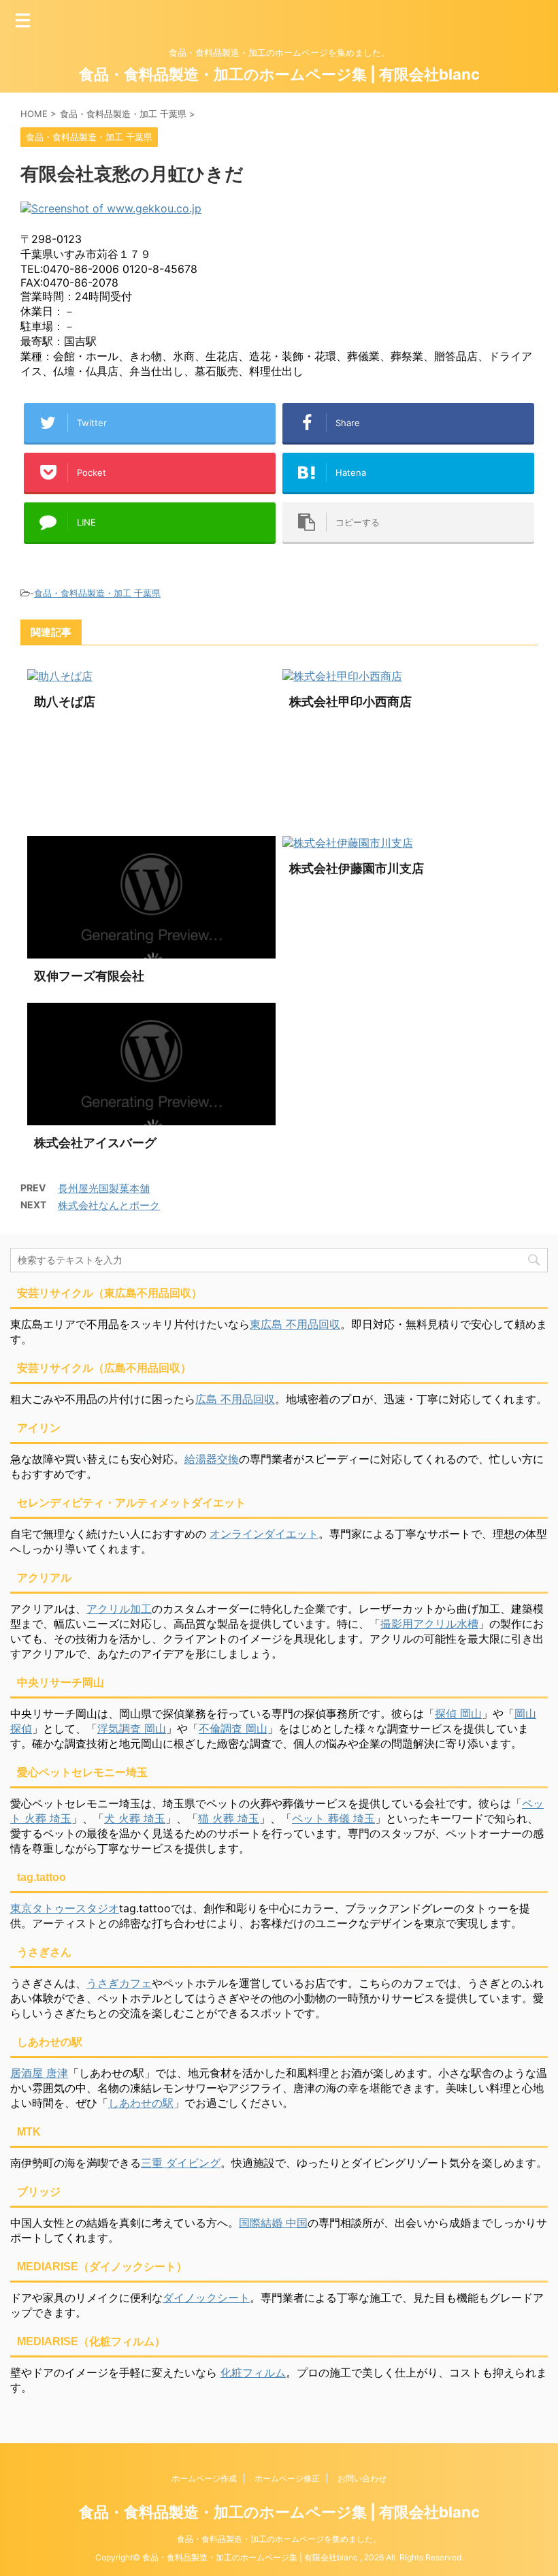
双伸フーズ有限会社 (89, 976)
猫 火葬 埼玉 (229, 1818)
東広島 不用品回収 (295, 1324)
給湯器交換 (212, 1459)
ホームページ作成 (204, 2478)
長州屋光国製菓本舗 (104, 1188)
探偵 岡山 (458, 1713)
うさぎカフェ (119, 1983)
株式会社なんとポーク (109, 1205)
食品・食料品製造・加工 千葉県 (97, 593)
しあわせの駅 (141, 2103)
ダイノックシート (206, 2298)
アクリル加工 (119, 1609)
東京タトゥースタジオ (65, 1908)
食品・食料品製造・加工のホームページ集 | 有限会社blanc (279, 74)
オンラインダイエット (264, 1534)
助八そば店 (65, 702)
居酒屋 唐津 (39, 2073)
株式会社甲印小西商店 (350, 702)
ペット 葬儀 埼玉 (333, 1818)
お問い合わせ (362, 2478)
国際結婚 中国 (273, 2223)
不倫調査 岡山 (233, 1728)
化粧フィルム (253, 2372)
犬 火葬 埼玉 (135, 1818)
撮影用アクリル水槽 (429, 1624)
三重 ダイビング (181, 2163)
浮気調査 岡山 (132, 1728)
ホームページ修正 (287, 2478)
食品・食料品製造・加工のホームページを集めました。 (279, 2539)
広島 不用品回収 (235, 1399)
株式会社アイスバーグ (95, 1143)
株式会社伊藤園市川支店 (357, 868)
